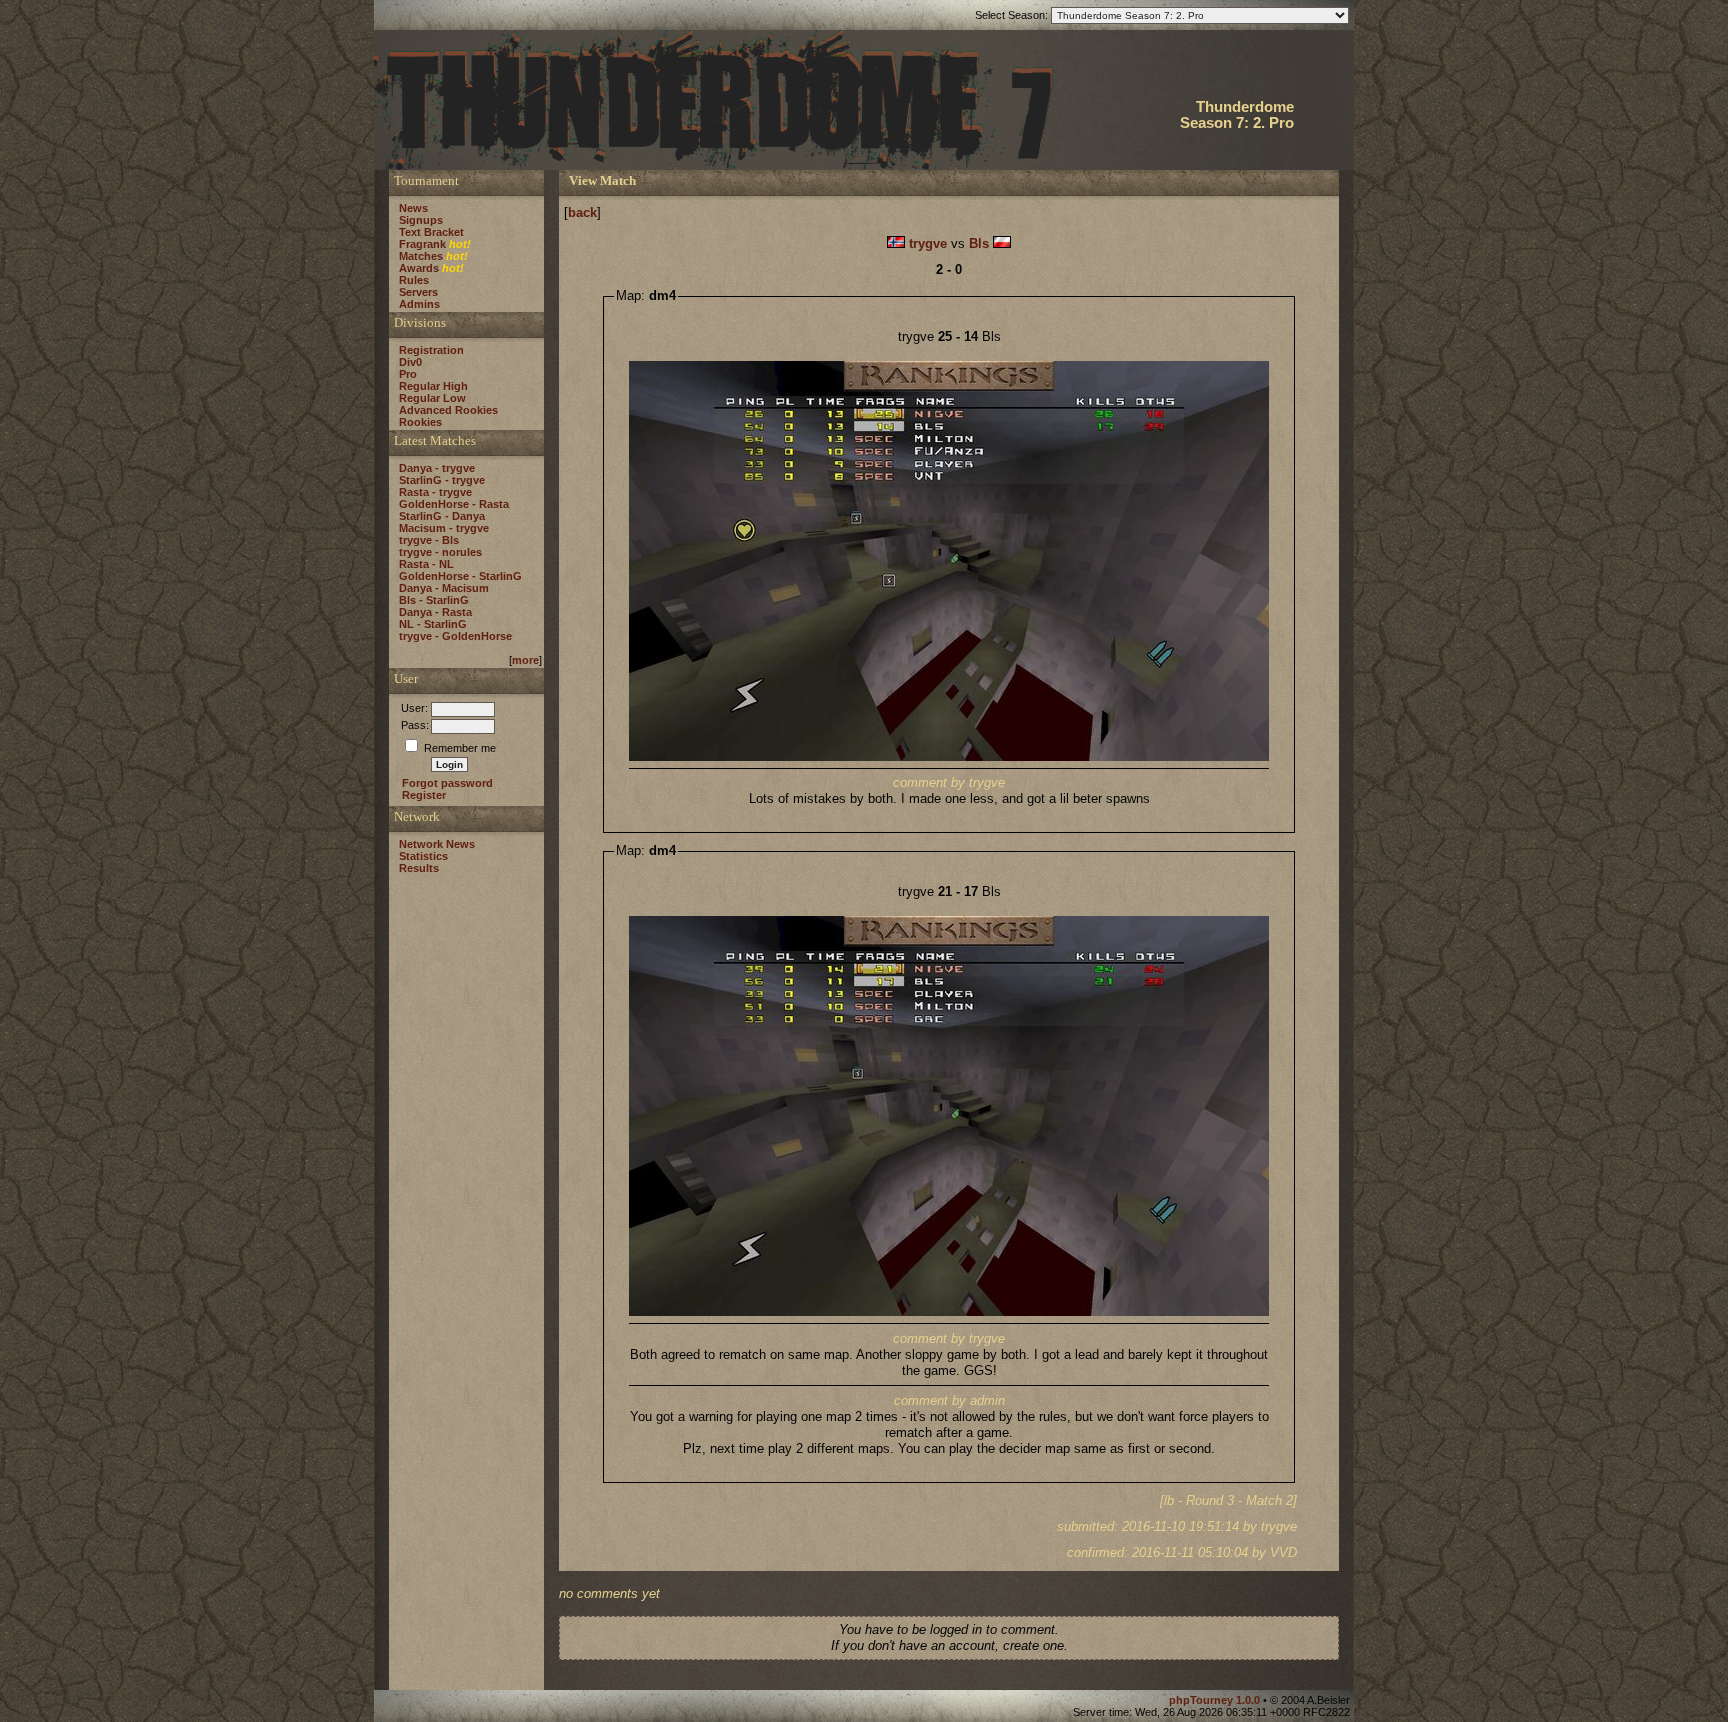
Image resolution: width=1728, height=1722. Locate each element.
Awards (419, 268)
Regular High (433, 386)
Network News (437, 844)
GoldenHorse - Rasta (454, 504)
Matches (421, 256)
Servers (418, 292)
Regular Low (432, 398)
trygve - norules (440, 552)
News (413, 208)
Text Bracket (431, 232)
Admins (419, 304)
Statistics (423, 856)
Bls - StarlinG (434, 600)
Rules (414, 280)
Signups (421, 220)
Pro (408, 374)
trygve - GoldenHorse (455, 636)
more (525, 660)
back (582, 212)
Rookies (420, 422)
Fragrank (422, 244)
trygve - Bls (429, 540)
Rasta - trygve (435, 492)
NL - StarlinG (433, 624)
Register (424, 795)
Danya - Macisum (444, 588)
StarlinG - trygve (442, 480)
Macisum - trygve (444, 528)
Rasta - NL (426, 564)
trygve (928, 243)
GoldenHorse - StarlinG (460, 576)
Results (419, 868)
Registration (431, 350)
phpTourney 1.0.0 (1216, 1700)
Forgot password (447, 783)
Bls (979, 243)
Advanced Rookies (448, 410)
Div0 (410, 362)
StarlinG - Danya (442, 516)
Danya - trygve (437, 468)
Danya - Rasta (435, 612)
